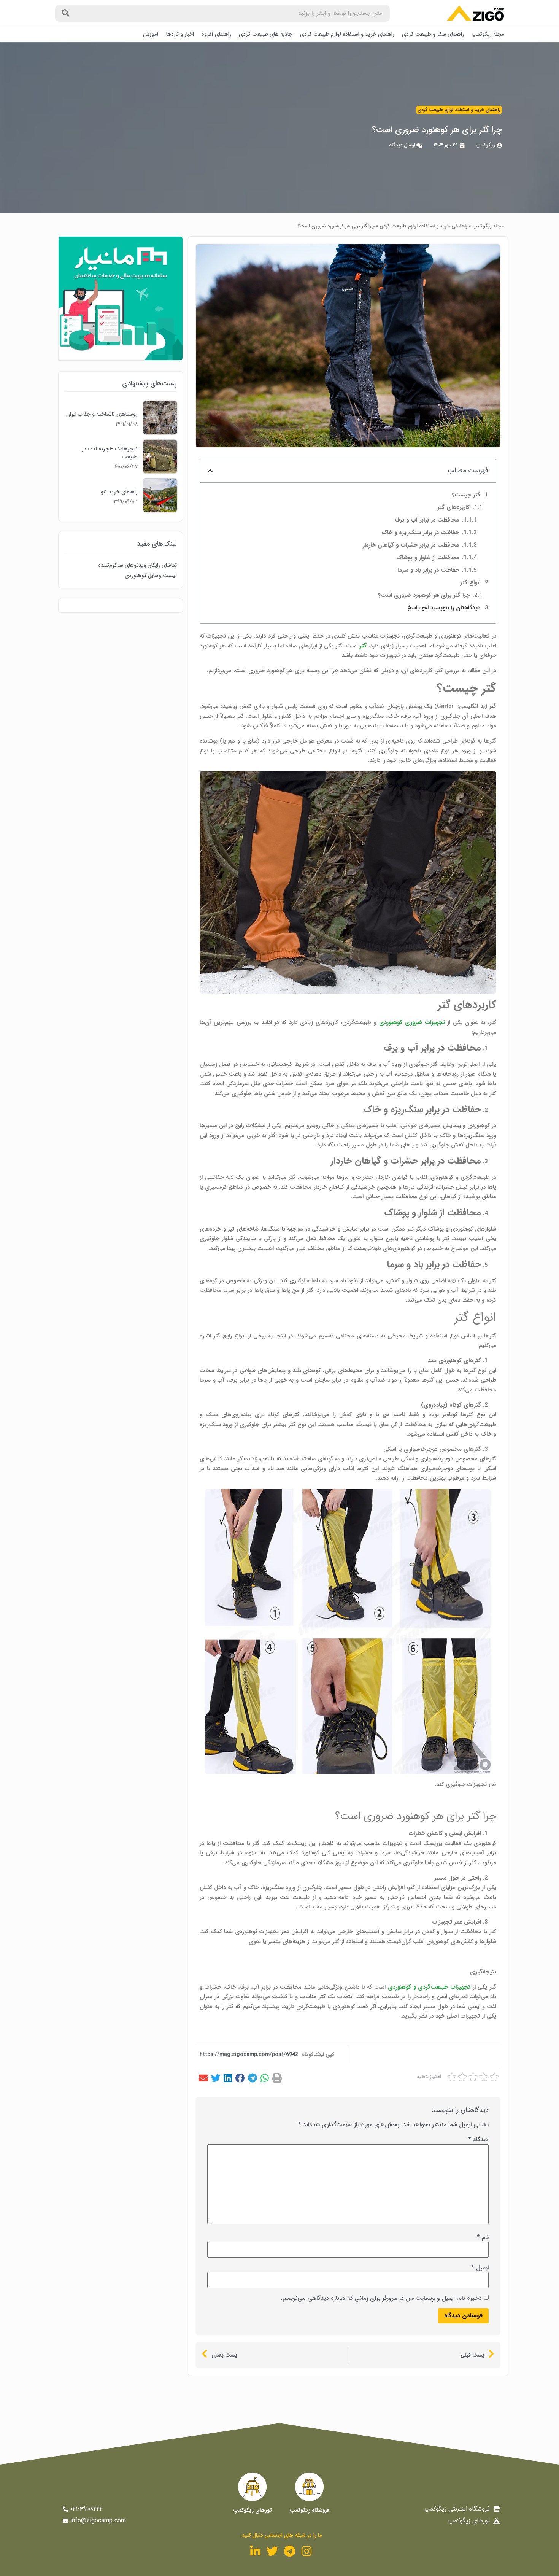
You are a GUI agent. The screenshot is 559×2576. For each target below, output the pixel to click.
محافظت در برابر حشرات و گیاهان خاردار (411, 545)
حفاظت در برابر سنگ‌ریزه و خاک (420, 533)
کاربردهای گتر (453, 507)
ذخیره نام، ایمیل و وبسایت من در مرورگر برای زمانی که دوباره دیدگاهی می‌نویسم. (381, 2298)
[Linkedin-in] (255, 2551)
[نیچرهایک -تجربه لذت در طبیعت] (160, 471)
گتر (363, 646)
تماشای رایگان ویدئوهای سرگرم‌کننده (137, 565)
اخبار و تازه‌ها (180, 34)
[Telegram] (289, 2551)
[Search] (65, 13)
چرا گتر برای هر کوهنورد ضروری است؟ (424, 595)
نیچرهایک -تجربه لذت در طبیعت (110, 453)
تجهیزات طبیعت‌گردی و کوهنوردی (429, 1987)
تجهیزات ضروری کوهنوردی (412, 1022)
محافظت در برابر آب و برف (427, 520)
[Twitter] (272, 2551)
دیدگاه (478, 2140)
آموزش (151, 34)
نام (483, 2237)
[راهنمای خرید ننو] (160, 510)
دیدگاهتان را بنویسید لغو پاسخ (444, 608)
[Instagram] (306, 2551)
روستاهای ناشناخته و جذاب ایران (102, 414)
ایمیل (480, 2268)
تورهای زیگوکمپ (253, 2510)
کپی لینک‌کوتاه (318, 2054)
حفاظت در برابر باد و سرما (428, 570)
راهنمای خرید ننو (119, 492)
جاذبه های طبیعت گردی (266, 34)
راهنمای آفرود (216, 34)
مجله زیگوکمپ (488, 34)
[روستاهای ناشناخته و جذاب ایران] (160, 433)
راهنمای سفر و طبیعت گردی (433, 34)
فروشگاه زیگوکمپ (310, 2510)
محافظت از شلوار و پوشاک (428, 558)
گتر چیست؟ (466, 495)
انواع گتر (470, 583)
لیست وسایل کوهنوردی (151, 576)
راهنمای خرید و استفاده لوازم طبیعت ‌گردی (347, 34)
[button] (277, 2078)
